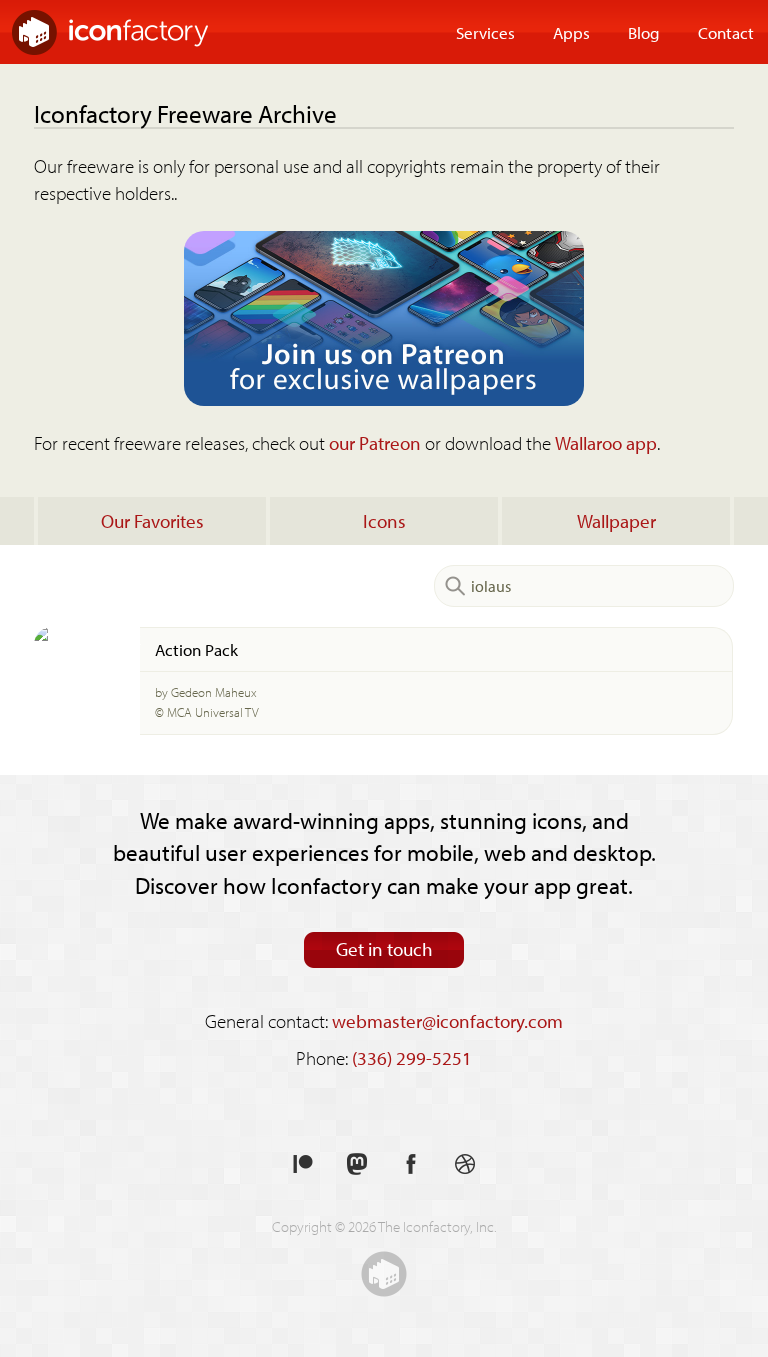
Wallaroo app (606, 443)
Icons (384, 521)
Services (485, 32)
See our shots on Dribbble (465, 1164)
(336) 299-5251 (412, 1058)
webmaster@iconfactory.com (447, 1021)
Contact (726, 32)
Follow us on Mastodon (357, 1164)
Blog (644, 32)
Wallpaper (616, 521)
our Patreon (375, 443)
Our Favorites (152, 521)
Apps (571, 32)
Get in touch (384, 949)
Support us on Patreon (303, 1164)
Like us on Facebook (411, 1164)
